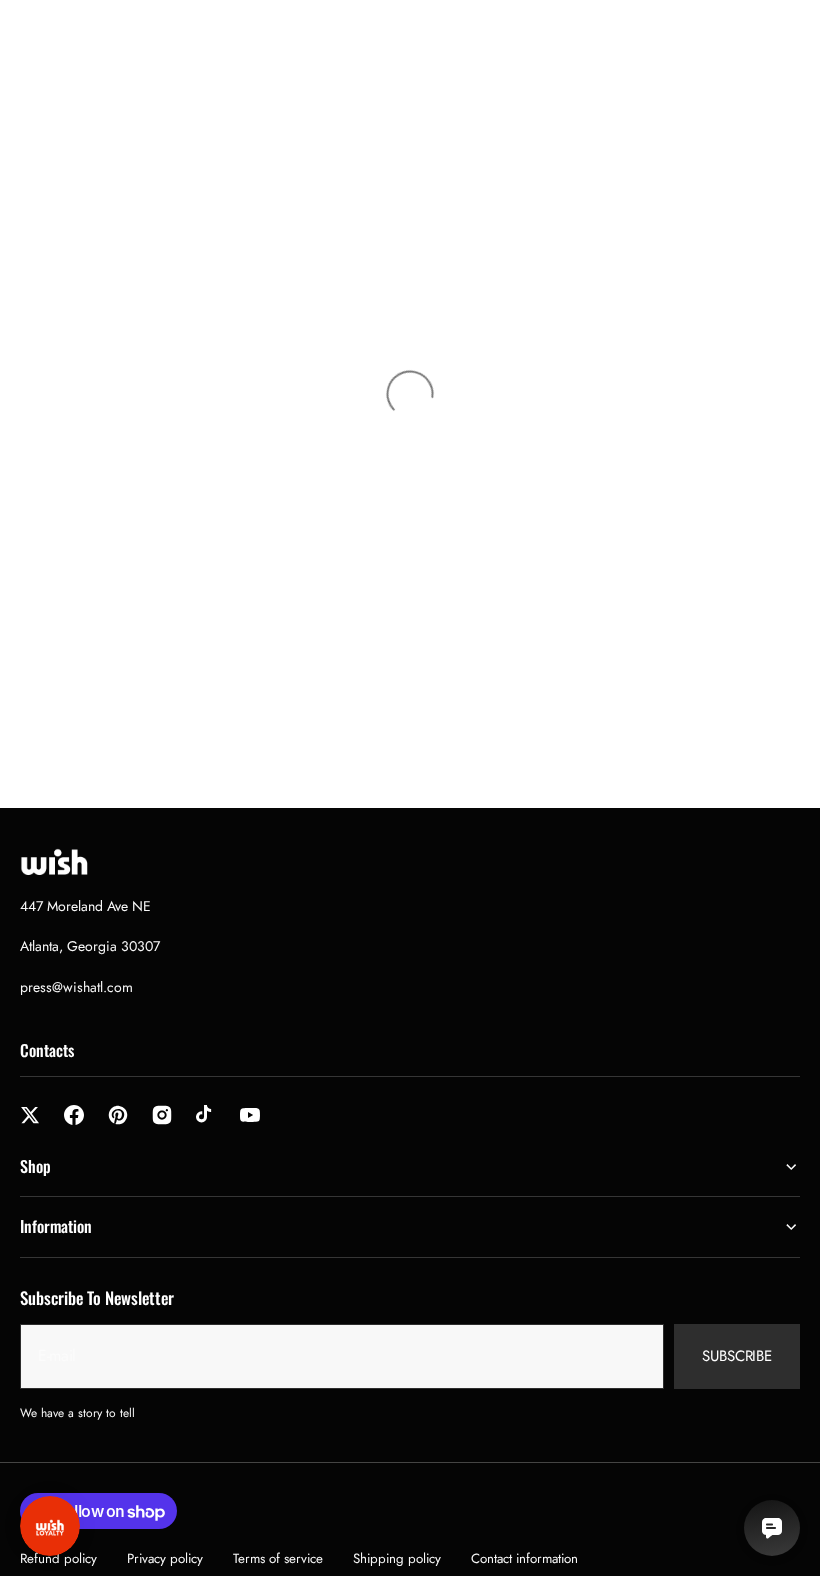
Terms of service (278, 1558)
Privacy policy (165, 1558)
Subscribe (737, 1356)
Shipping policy (397, 1558)
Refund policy (58, 1558)
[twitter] (30, 1115)
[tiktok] (206, 1115)
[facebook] (74, 1115)
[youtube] (250, 1115)
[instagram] (162, 1115)
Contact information (524, 1558)
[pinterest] (118, 1115)
